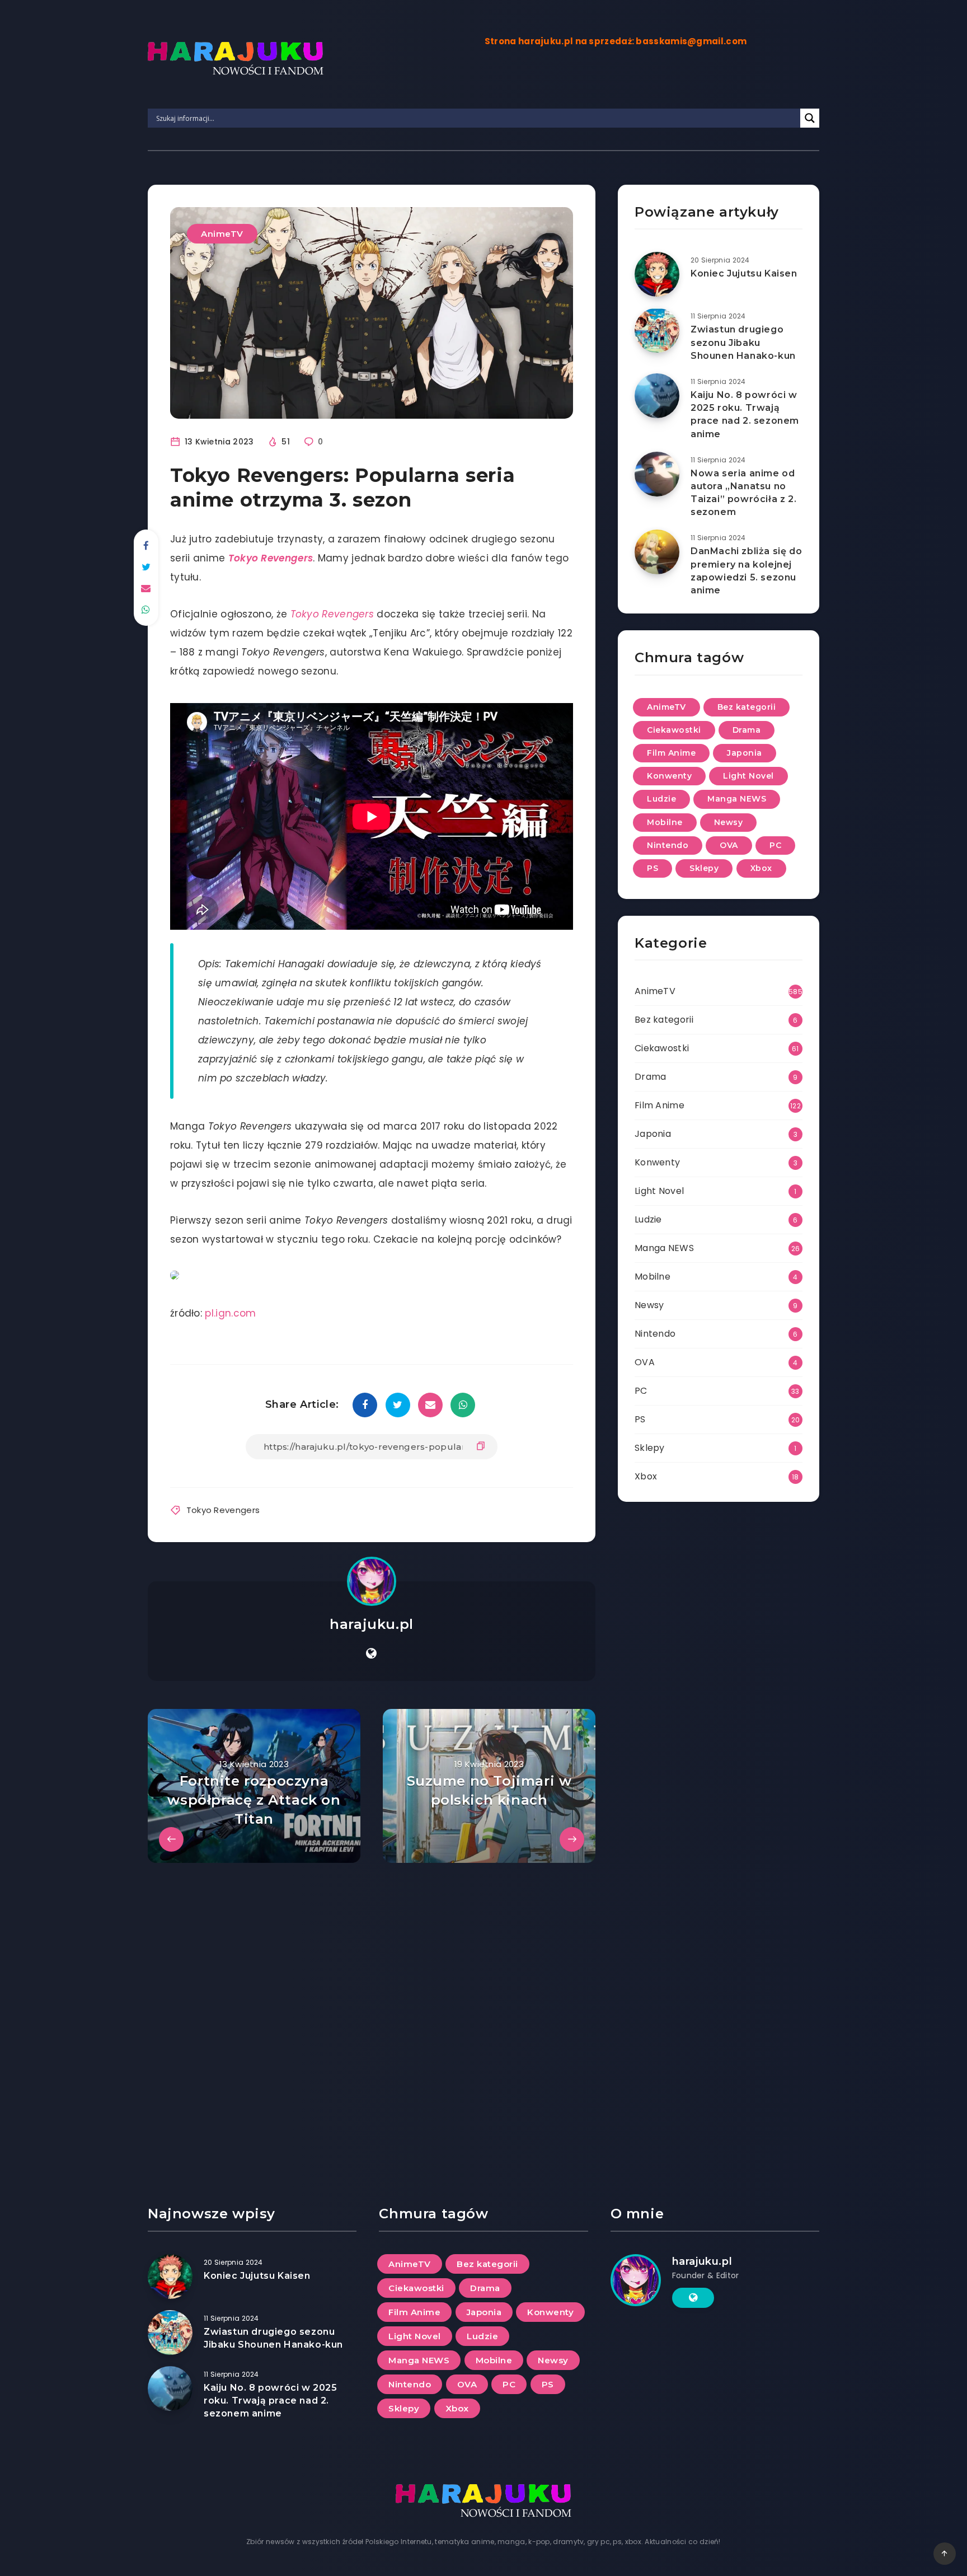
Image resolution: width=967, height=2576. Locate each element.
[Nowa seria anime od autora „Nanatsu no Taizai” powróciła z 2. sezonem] (657, 474)
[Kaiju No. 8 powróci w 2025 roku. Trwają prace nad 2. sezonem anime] (657, 396)
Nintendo (668, 845)
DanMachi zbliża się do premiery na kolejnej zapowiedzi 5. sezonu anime (746, 571)
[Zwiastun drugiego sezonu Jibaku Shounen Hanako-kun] (657, 330)
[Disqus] (372, 2003)
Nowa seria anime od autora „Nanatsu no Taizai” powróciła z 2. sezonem (743, 493)
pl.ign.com (230, 1313)
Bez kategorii (747, 707)
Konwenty (669, 776)
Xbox (761, 868)
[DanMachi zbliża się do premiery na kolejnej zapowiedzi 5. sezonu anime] (657, 552)
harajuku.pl (372, 1624)
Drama (747, 730)
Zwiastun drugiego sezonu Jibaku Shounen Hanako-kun (743, 342)
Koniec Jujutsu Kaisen (744, 273)
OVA (729, 845)
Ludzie (661, 799)
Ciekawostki (674, 730)
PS (653, 868)
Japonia (745, 753)
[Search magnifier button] (810, 118)
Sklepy (704, 868)
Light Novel (748, 776)
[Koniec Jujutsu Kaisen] (657, 274)
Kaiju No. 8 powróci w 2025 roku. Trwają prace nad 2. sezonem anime (745, 414)
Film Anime (671, 753)
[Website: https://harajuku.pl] (371, 1654)
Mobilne (665, 822)
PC (775, 845)
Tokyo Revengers (271, 558)
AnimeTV (222, 234)
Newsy (729, 822)
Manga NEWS (737, 799)
